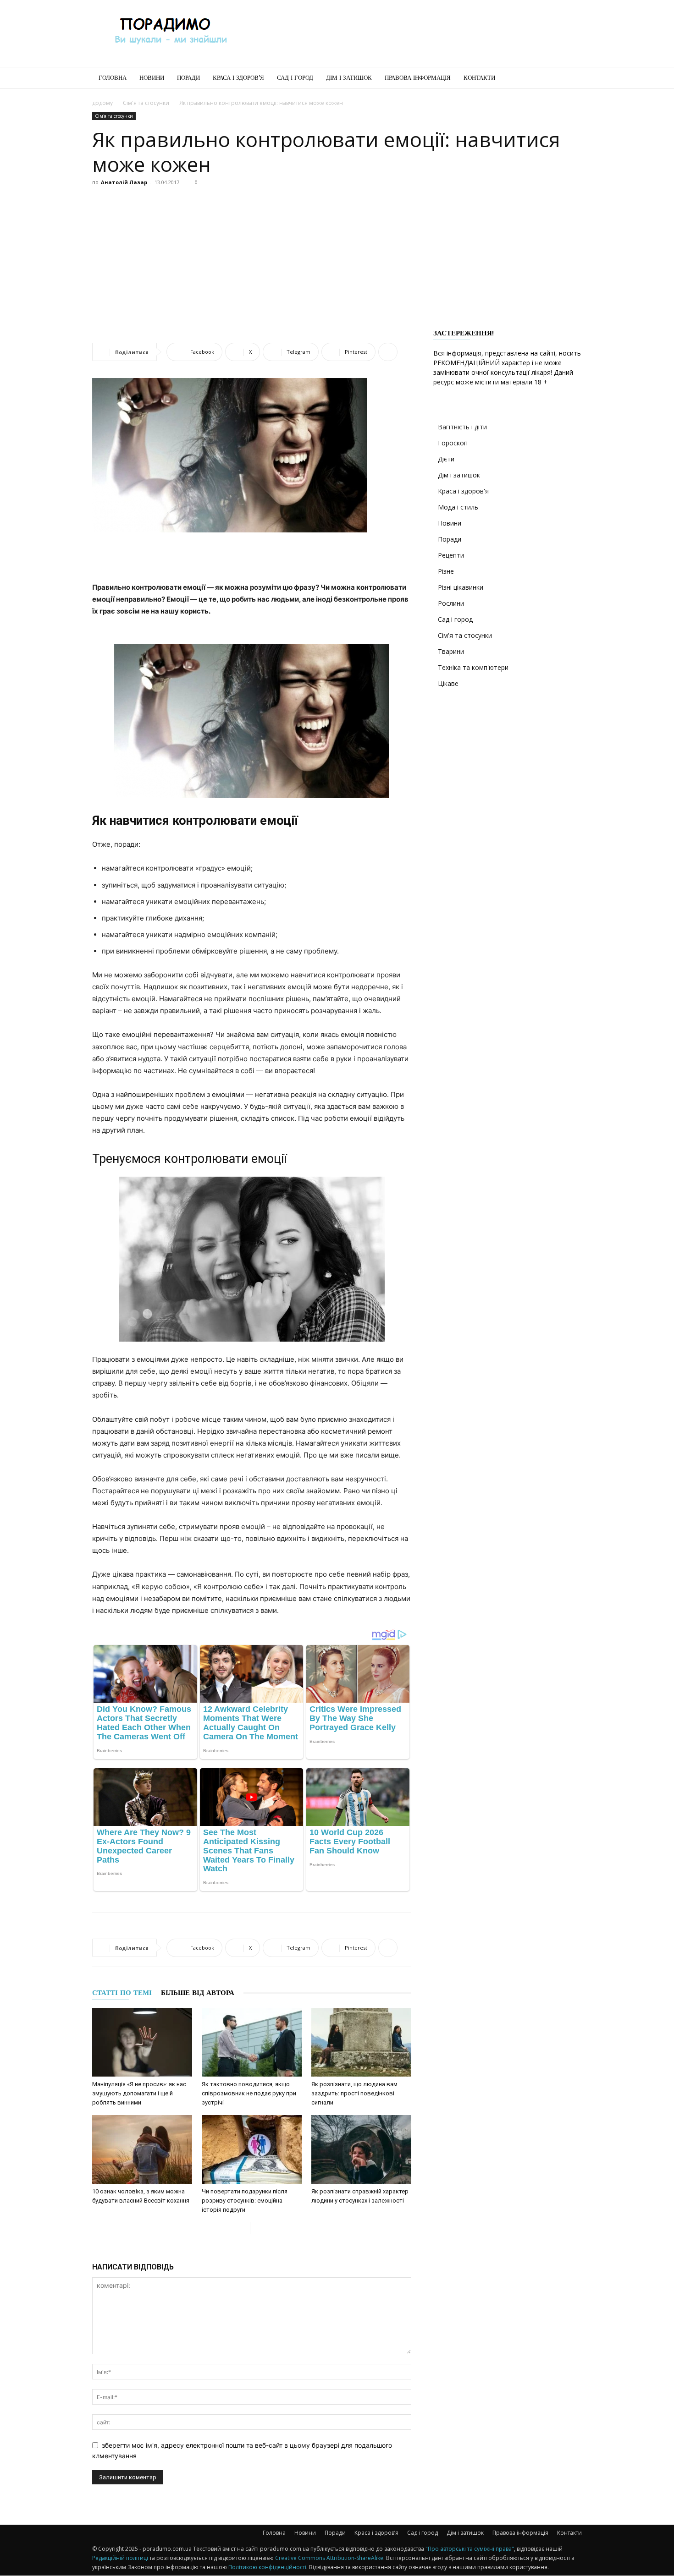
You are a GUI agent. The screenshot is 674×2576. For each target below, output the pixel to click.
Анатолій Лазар (124, 182)
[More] (388, 352)
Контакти (479, 78)
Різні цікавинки (461, 587)
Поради (188, 78)
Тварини (451, 651)
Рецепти (451, 555)
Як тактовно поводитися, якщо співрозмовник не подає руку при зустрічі (249, 2093)
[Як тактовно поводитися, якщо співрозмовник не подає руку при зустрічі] (252, 2042)
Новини (152, 78)
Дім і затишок (349, 78)
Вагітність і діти (462, 427)
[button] (571, 79)
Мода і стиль (458, 507)
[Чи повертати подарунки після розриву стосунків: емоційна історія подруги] (252, 2149)
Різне (446, 571)
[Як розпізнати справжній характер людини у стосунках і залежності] (361, 2149)
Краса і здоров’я (238, 78)
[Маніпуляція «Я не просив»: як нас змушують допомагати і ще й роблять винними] (142, 2042)
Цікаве (448, 683)
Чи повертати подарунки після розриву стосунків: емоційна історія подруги (245, 2201)
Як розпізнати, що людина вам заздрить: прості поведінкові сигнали (354, 2093)
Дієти (446, 459)
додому (102, 103)
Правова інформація (418, 78)
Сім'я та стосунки (146, 103)
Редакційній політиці (120, 2558)
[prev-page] (243, 2228)
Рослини (451, 603)
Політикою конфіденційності (267, 2567)
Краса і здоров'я (463, 491)
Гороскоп (453, 443)
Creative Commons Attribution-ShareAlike (329, 2558)
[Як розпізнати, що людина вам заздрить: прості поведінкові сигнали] (361, 2042)
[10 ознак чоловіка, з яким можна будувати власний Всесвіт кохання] (142, 2149)
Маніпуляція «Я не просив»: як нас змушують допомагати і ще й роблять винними (139, 2093)
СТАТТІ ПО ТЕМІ (122, 1993)
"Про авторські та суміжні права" (470, 2549)
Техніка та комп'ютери (473, 667)
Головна (113, 78)
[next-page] (257, 2228)
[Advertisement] (415, 33)
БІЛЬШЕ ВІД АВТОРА (198, 1993)
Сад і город (295, 78)
